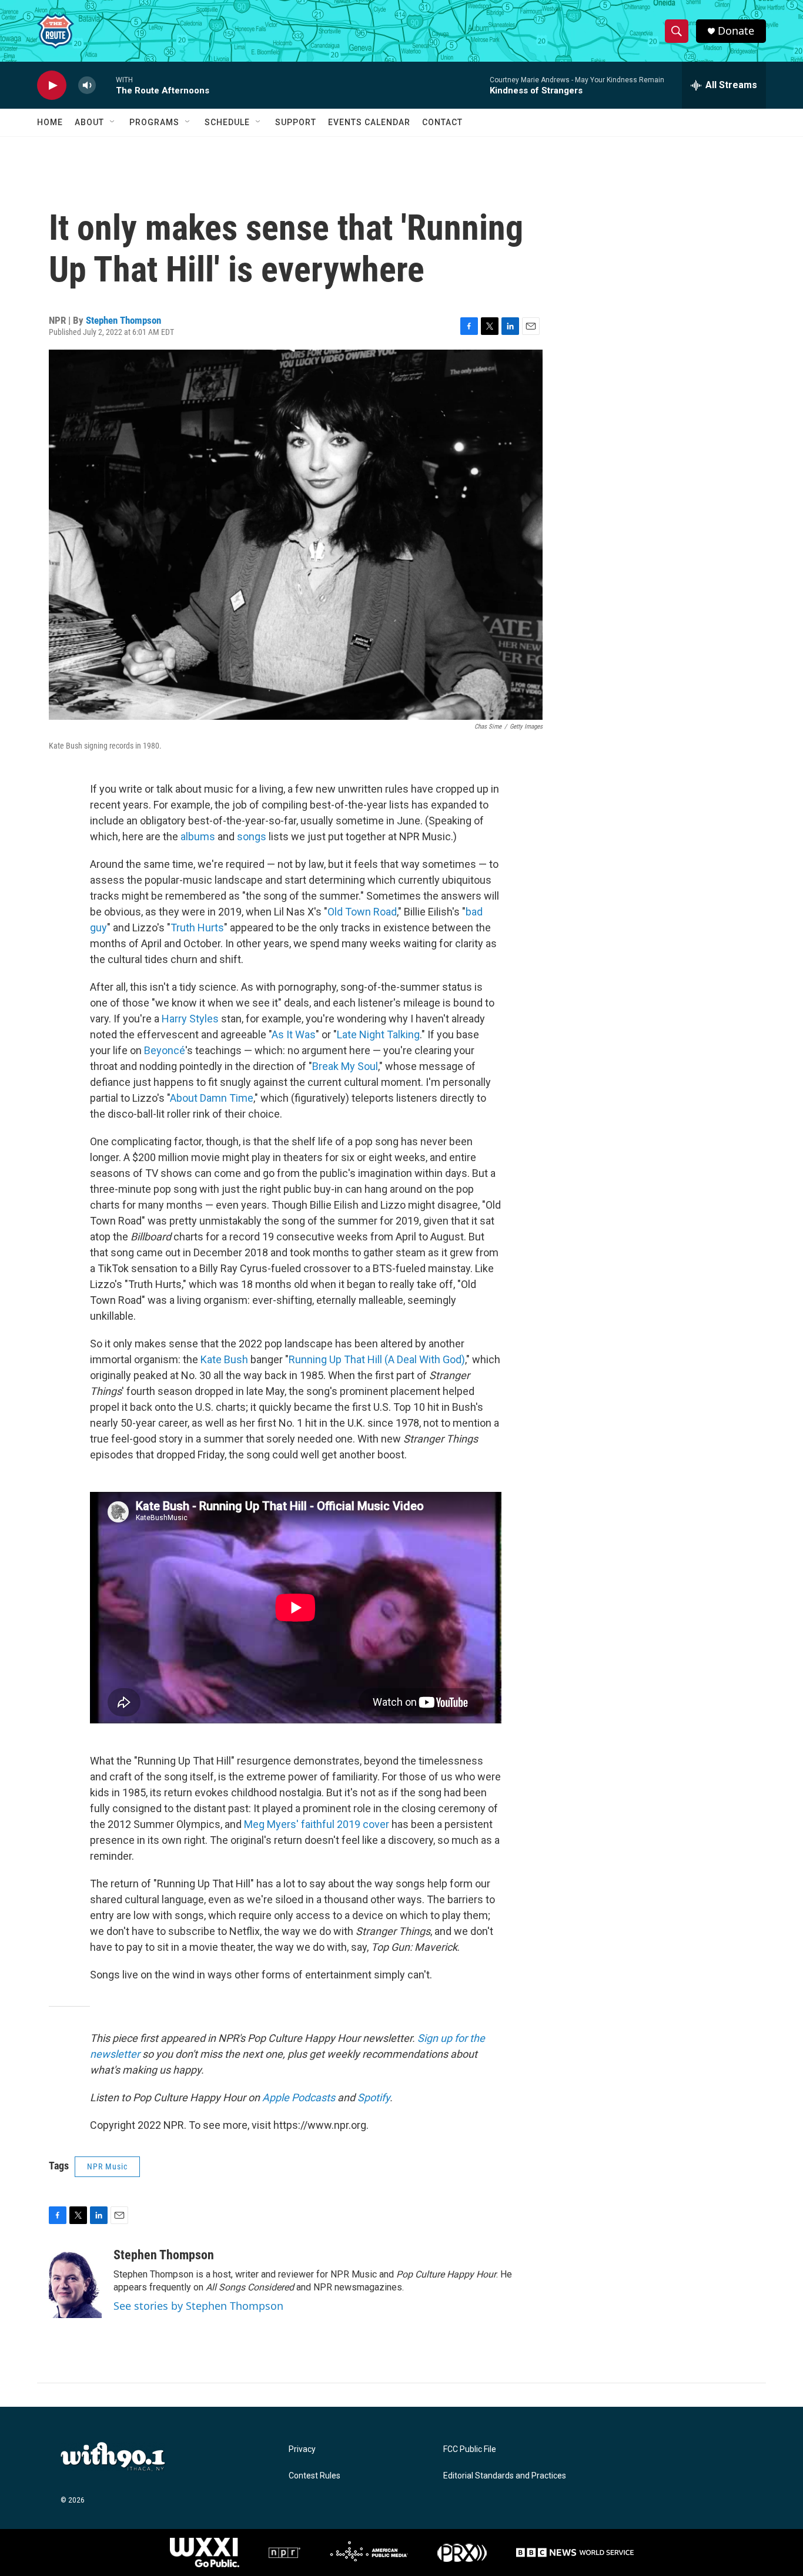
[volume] (87, 85)
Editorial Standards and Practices (505, 2476)
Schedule (227, 122)
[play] (52, 85)
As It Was (294, 1034)
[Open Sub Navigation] (113, 122)
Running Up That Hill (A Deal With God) (377, 1359)
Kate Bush (224, 1359)
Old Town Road (362, 912)
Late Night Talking (378, 1034)
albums (198, 836)
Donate (736, 31)
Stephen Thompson (123, 320)
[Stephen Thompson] (75, 2283)
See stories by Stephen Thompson (198, 2306)
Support (296, 122)
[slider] (106, 85)
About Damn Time (212, 1098)
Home (50, 122)
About (89, 122)
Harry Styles (190, 1019)
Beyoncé (165, 1050)
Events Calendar (369, 122)
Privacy (302, 2449)
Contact (442, 122)
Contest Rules (314, 2476)
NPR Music (107, 2166)
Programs (154, 122)
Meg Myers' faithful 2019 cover (317, 1824)
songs (252, 836)
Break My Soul (345, 1066)
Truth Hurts (197, 928)
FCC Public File (470, 2449)
